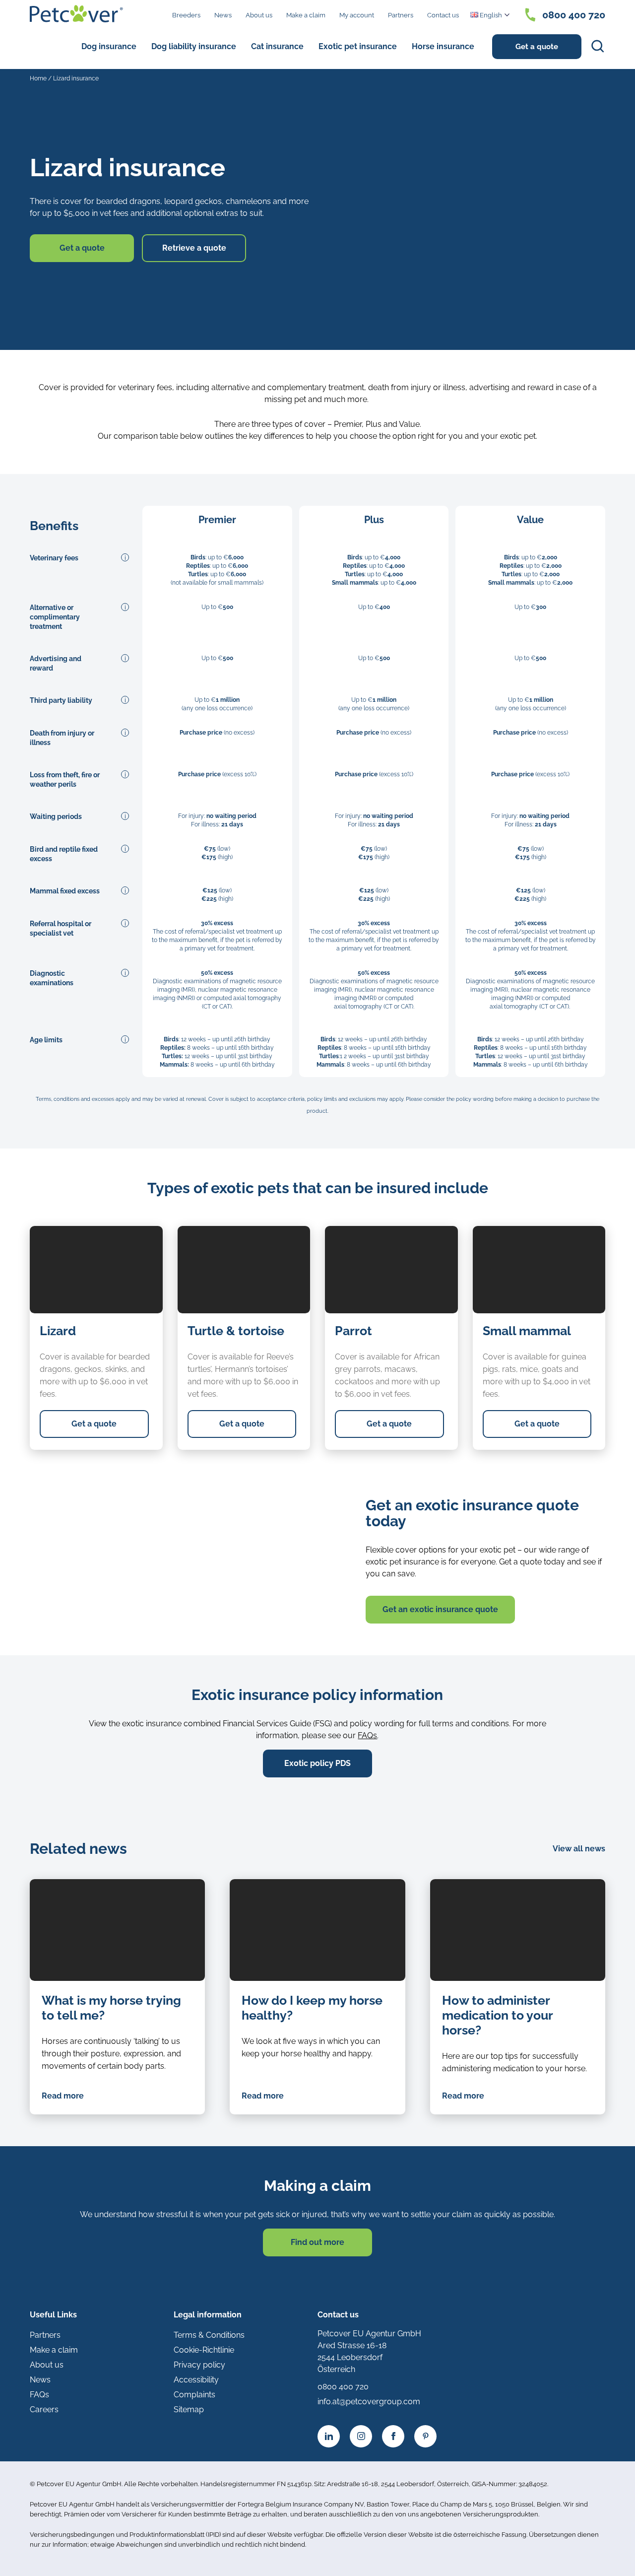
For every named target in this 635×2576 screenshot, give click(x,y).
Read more (63, 2096)
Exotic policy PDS (317, 1763)
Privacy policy (199, 2365)
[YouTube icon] (425, 2436)
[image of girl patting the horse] (117, 1930)
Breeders (186, 15)
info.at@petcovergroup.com (369, 2402)
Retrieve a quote (194, 248)
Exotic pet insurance (358, 46)
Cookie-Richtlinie (204, 2350)
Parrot (353, 1331)
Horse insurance (443, 46)
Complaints (194, 2395)
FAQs (367, 1735)
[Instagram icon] (361, 2436)
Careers (44, 2409)
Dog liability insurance (194, 46)
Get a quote (537, 47)
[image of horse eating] (317, 1930)
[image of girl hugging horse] (518, 1930)
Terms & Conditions (209, 2335)
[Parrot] (391, 1270)
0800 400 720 (574, 15)
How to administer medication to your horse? (497, 2015)
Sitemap (189, 2409)
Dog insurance (109, 46)
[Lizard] (96, 1270)
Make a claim (306, 15)
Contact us (443, 15)
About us (259, 15)
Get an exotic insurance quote (440, 1609)
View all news (579, 1849)
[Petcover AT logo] (76, 14)
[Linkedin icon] (329, 2436)
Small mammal (527, 1331)
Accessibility (196, 2380)
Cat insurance (277, 46)
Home (38, 78)
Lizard (58, 1331)
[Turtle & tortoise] (244, 1270)
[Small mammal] (539, 1270)
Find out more (317, 2242)
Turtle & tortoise (236, 1331)
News (223, 15)
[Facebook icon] (393, 2436)
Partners (401, 15)
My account (357, 15)
